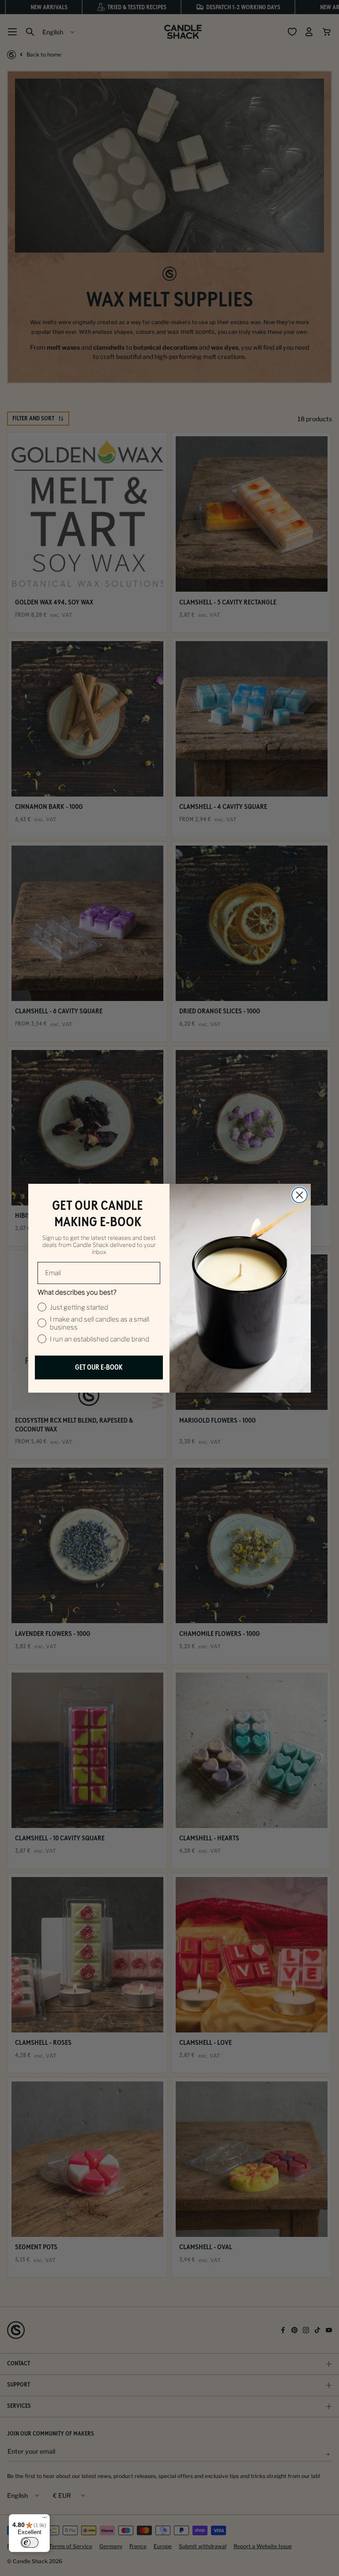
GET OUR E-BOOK (99, 1367)
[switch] (30, 2542)
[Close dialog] (299, 1195)
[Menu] (45, 2519)
